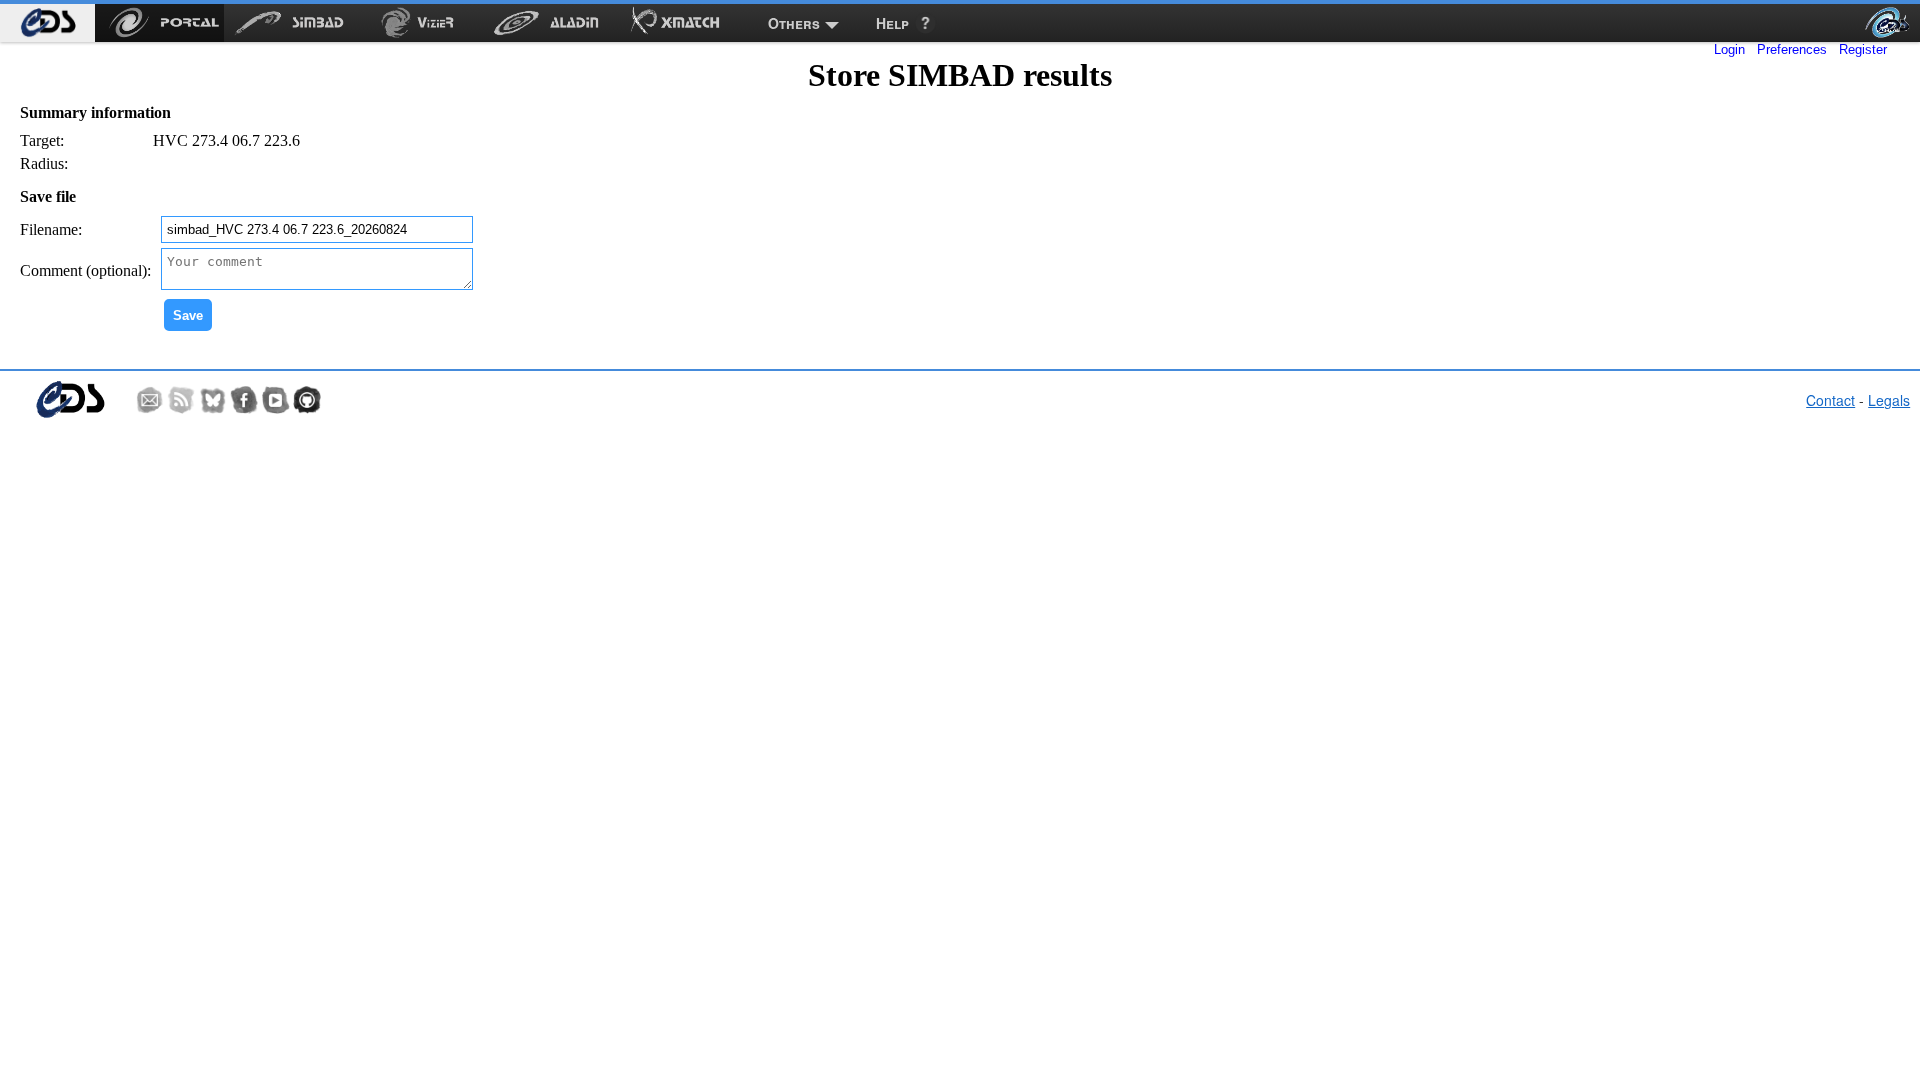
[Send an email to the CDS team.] (150, 400)
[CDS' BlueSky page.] (213, 400)
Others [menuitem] (794, 23)
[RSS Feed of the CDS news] (181, 400)
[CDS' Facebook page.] (244, 400)
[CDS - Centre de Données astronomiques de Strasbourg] (69, 399)
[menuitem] (47, 23)
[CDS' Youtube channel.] (276, 400)
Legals (1889, 400)
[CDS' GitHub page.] (307, 400)
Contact (1830, 400)
